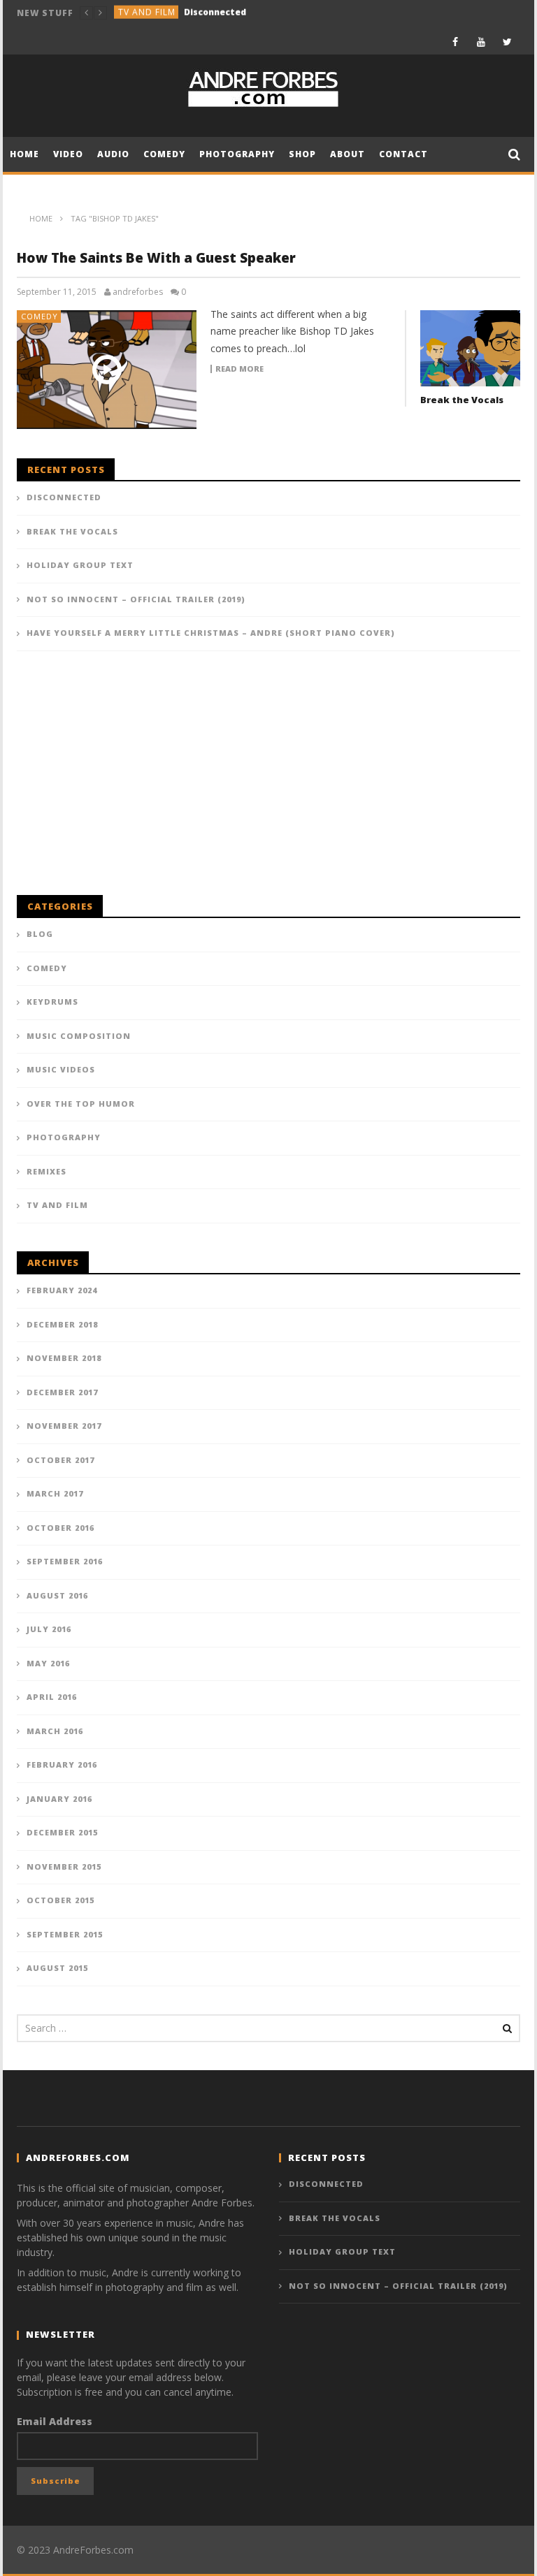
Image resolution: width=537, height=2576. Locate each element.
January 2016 (59, 1799)
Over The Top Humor (81, 1104)
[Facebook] (456, 42)
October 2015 (60, 1900)
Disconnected (64, 497)
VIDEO (68, 154)
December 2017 (62, 1392)
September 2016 (65, 1561)
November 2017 (64, 1426)
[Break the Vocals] (470, 348)
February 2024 (62, 1290)
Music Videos (61, 1069)
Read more (239, 369)
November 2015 (64, 1866)
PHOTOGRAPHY (237, 154)
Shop (302, 154)
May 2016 (48, 1663)
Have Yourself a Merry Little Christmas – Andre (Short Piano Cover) (211, 633)
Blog (40, 934)
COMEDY (164, 154)
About (348, 154)
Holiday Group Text (80, 565)
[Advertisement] (122, 780)
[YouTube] (481, 42)
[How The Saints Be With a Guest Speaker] (107, 370)
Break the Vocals (204, 13)
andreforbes (138, 292)
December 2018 (62, 1324)
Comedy (138, 13)
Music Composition (79, 1036)
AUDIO (113, 154)
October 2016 (60, 1528)
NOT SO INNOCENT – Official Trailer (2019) (136, 599)
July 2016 (49, 1629)
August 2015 (57, 1968)
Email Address (55, 2421)
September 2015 (65, 1934)
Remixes (46, 1171)
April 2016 (52, 1697)
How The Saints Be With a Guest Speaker (156, 258)
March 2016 (55, 1731)
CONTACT (403, 154)
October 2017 (60, 1460)
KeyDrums (52, 1002)
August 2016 (57, 1595)
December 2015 (62, 1832)
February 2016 (62, 1764)
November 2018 (64, 1358)
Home (24, 154)
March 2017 (55, 1493)
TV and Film (57, 1205)
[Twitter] (507, 42)
